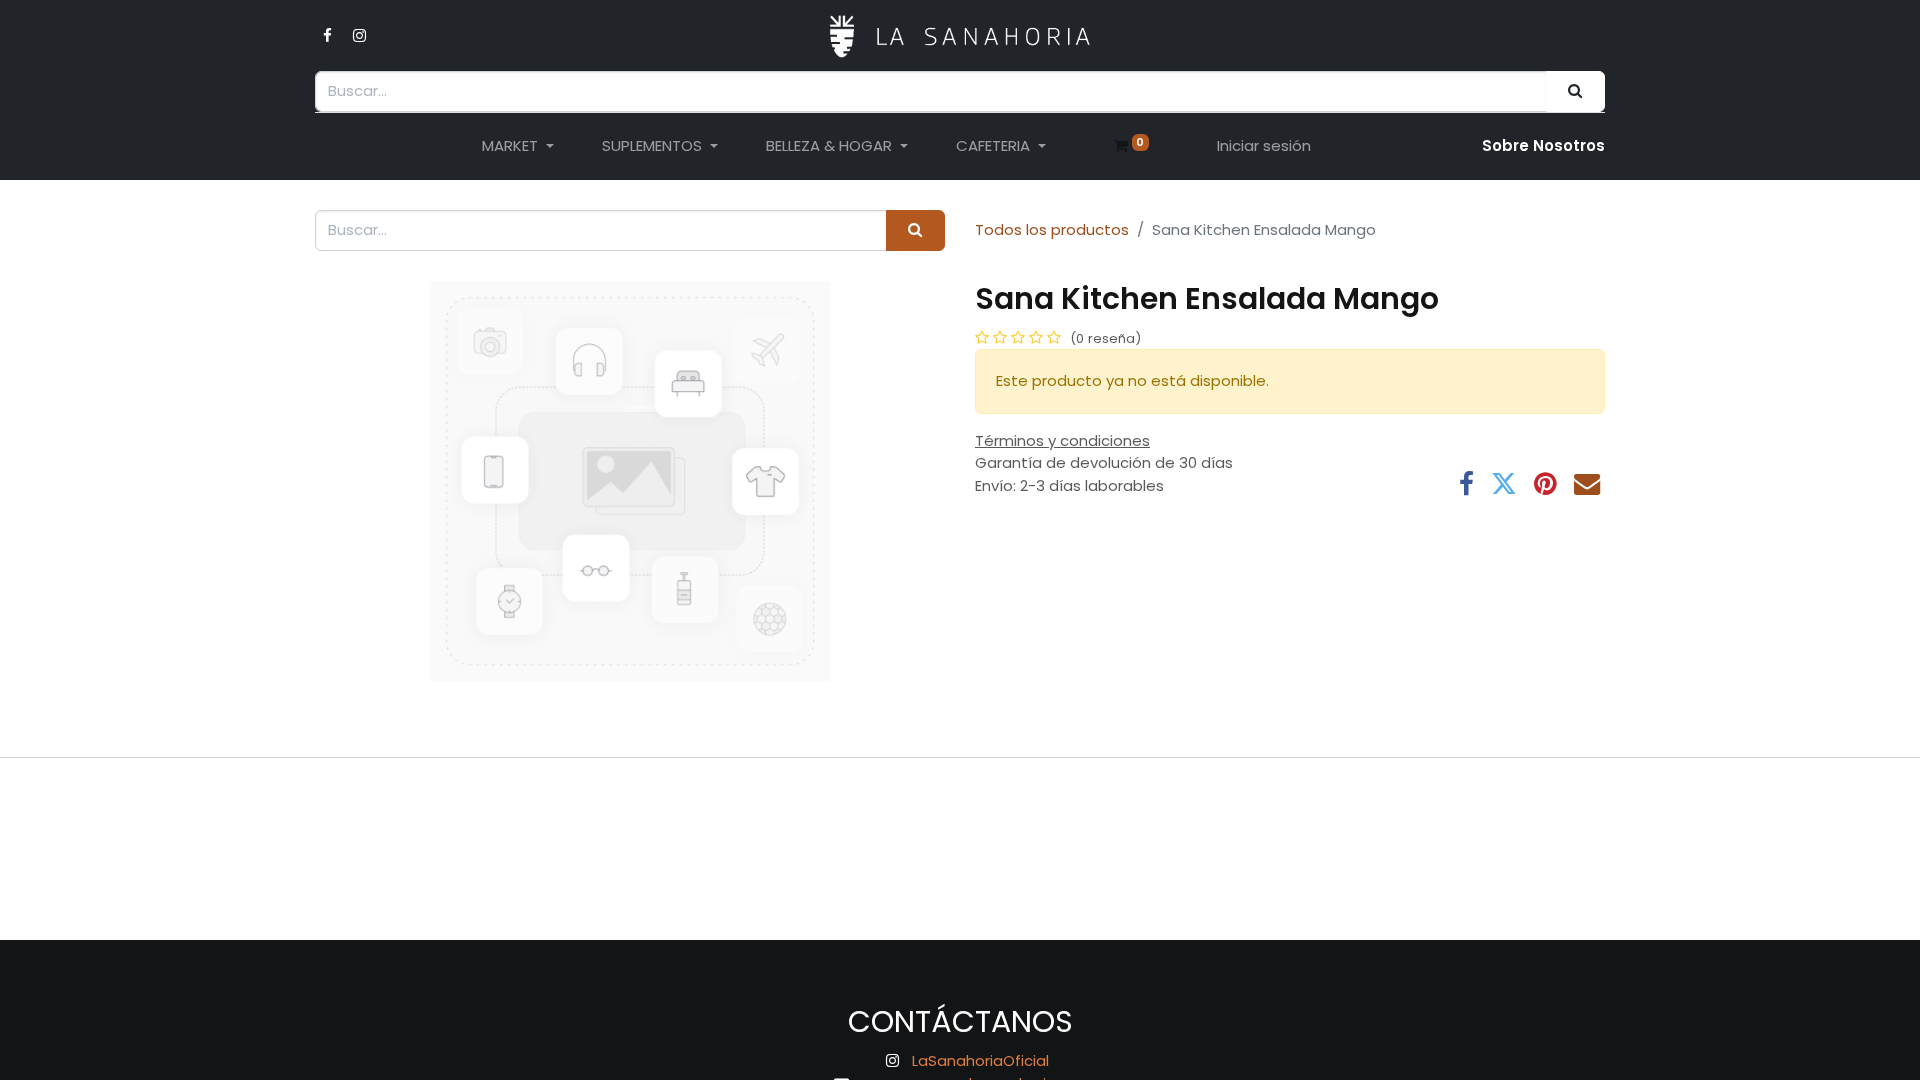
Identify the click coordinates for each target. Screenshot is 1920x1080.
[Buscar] (1575, 91)
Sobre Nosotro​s (1543, 145)
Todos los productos (1052, 229)
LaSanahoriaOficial (980, 1060)
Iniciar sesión (1264, 145)
